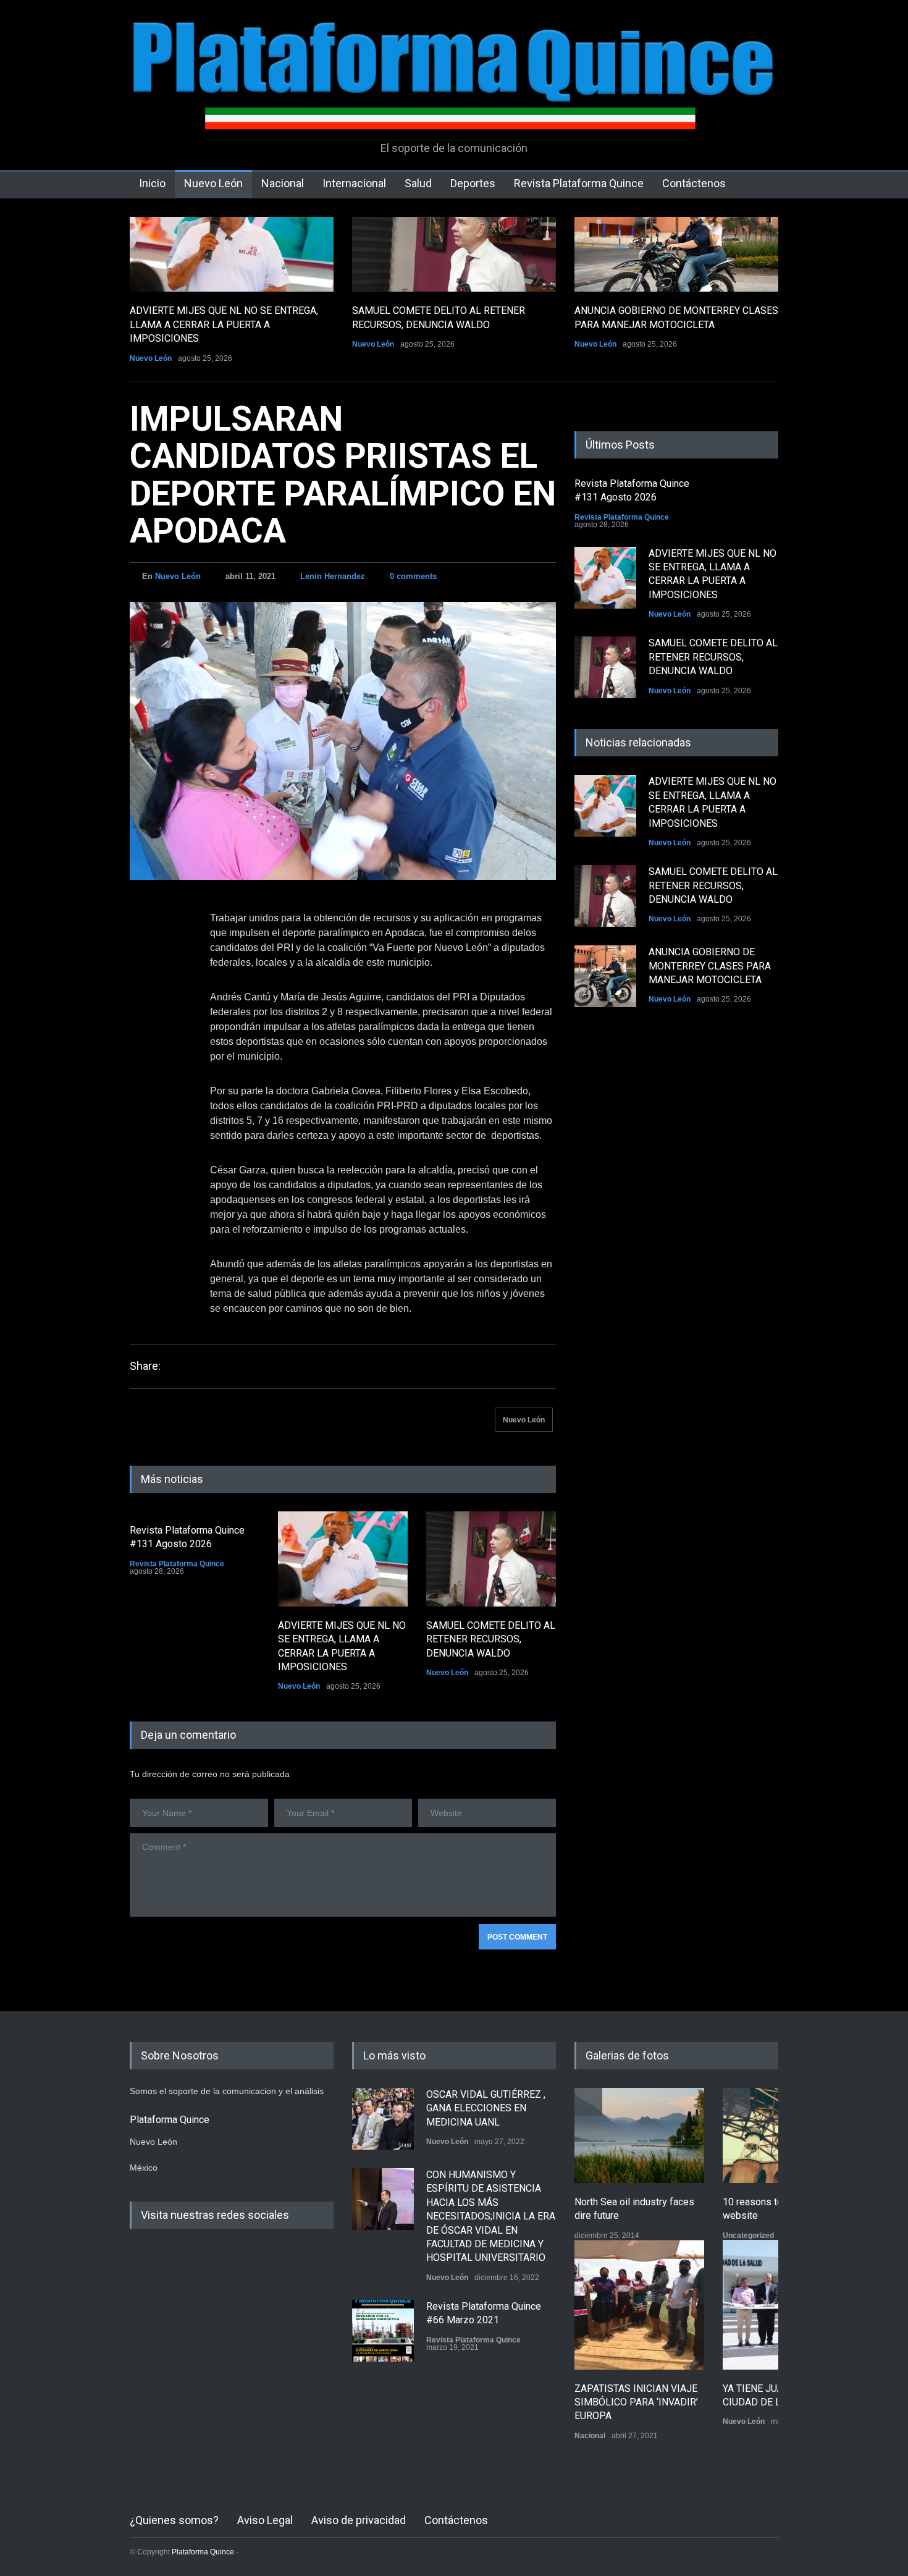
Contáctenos (694, 183)
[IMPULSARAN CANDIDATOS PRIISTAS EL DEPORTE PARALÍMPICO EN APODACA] (343, 741)
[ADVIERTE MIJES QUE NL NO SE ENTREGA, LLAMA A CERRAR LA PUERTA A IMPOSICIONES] (232, 254)
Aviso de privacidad (359, 2520)
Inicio (152, 183)
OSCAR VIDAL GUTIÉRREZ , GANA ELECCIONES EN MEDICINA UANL (486, 2108)
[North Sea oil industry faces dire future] (639, 2135)
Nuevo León (213, 183)
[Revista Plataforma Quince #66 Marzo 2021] (383, 2331)
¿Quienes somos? (174, 2520)
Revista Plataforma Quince (579, 183)
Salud (418, 183)
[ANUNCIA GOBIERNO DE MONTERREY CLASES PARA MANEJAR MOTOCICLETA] (676, 254)
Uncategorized (748, 2236)
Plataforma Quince (203, 2552)
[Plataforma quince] (454, 111)
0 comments (413, 576)
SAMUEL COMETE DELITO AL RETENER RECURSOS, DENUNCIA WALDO (491, 1639)
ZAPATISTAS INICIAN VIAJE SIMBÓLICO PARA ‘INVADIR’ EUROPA (636, 2402)
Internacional (354, 183)
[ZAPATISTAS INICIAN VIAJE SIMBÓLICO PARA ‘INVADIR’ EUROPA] (639, 2305)
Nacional (283, 183)
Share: (145, 1366)
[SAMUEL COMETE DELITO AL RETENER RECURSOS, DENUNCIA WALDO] (454, 254)
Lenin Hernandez (333, 576)
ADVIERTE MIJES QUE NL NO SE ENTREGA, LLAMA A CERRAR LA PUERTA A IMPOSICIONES (224, 324)
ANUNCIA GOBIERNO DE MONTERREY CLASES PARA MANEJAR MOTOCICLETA (710, 966)
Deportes (473, 183)
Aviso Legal (265, 2520)
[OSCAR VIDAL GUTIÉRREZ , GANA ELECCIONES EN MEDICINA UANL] (383, 2119)
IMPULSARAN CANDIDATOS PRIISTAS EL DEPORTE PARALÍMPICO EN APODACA (343, 475)
